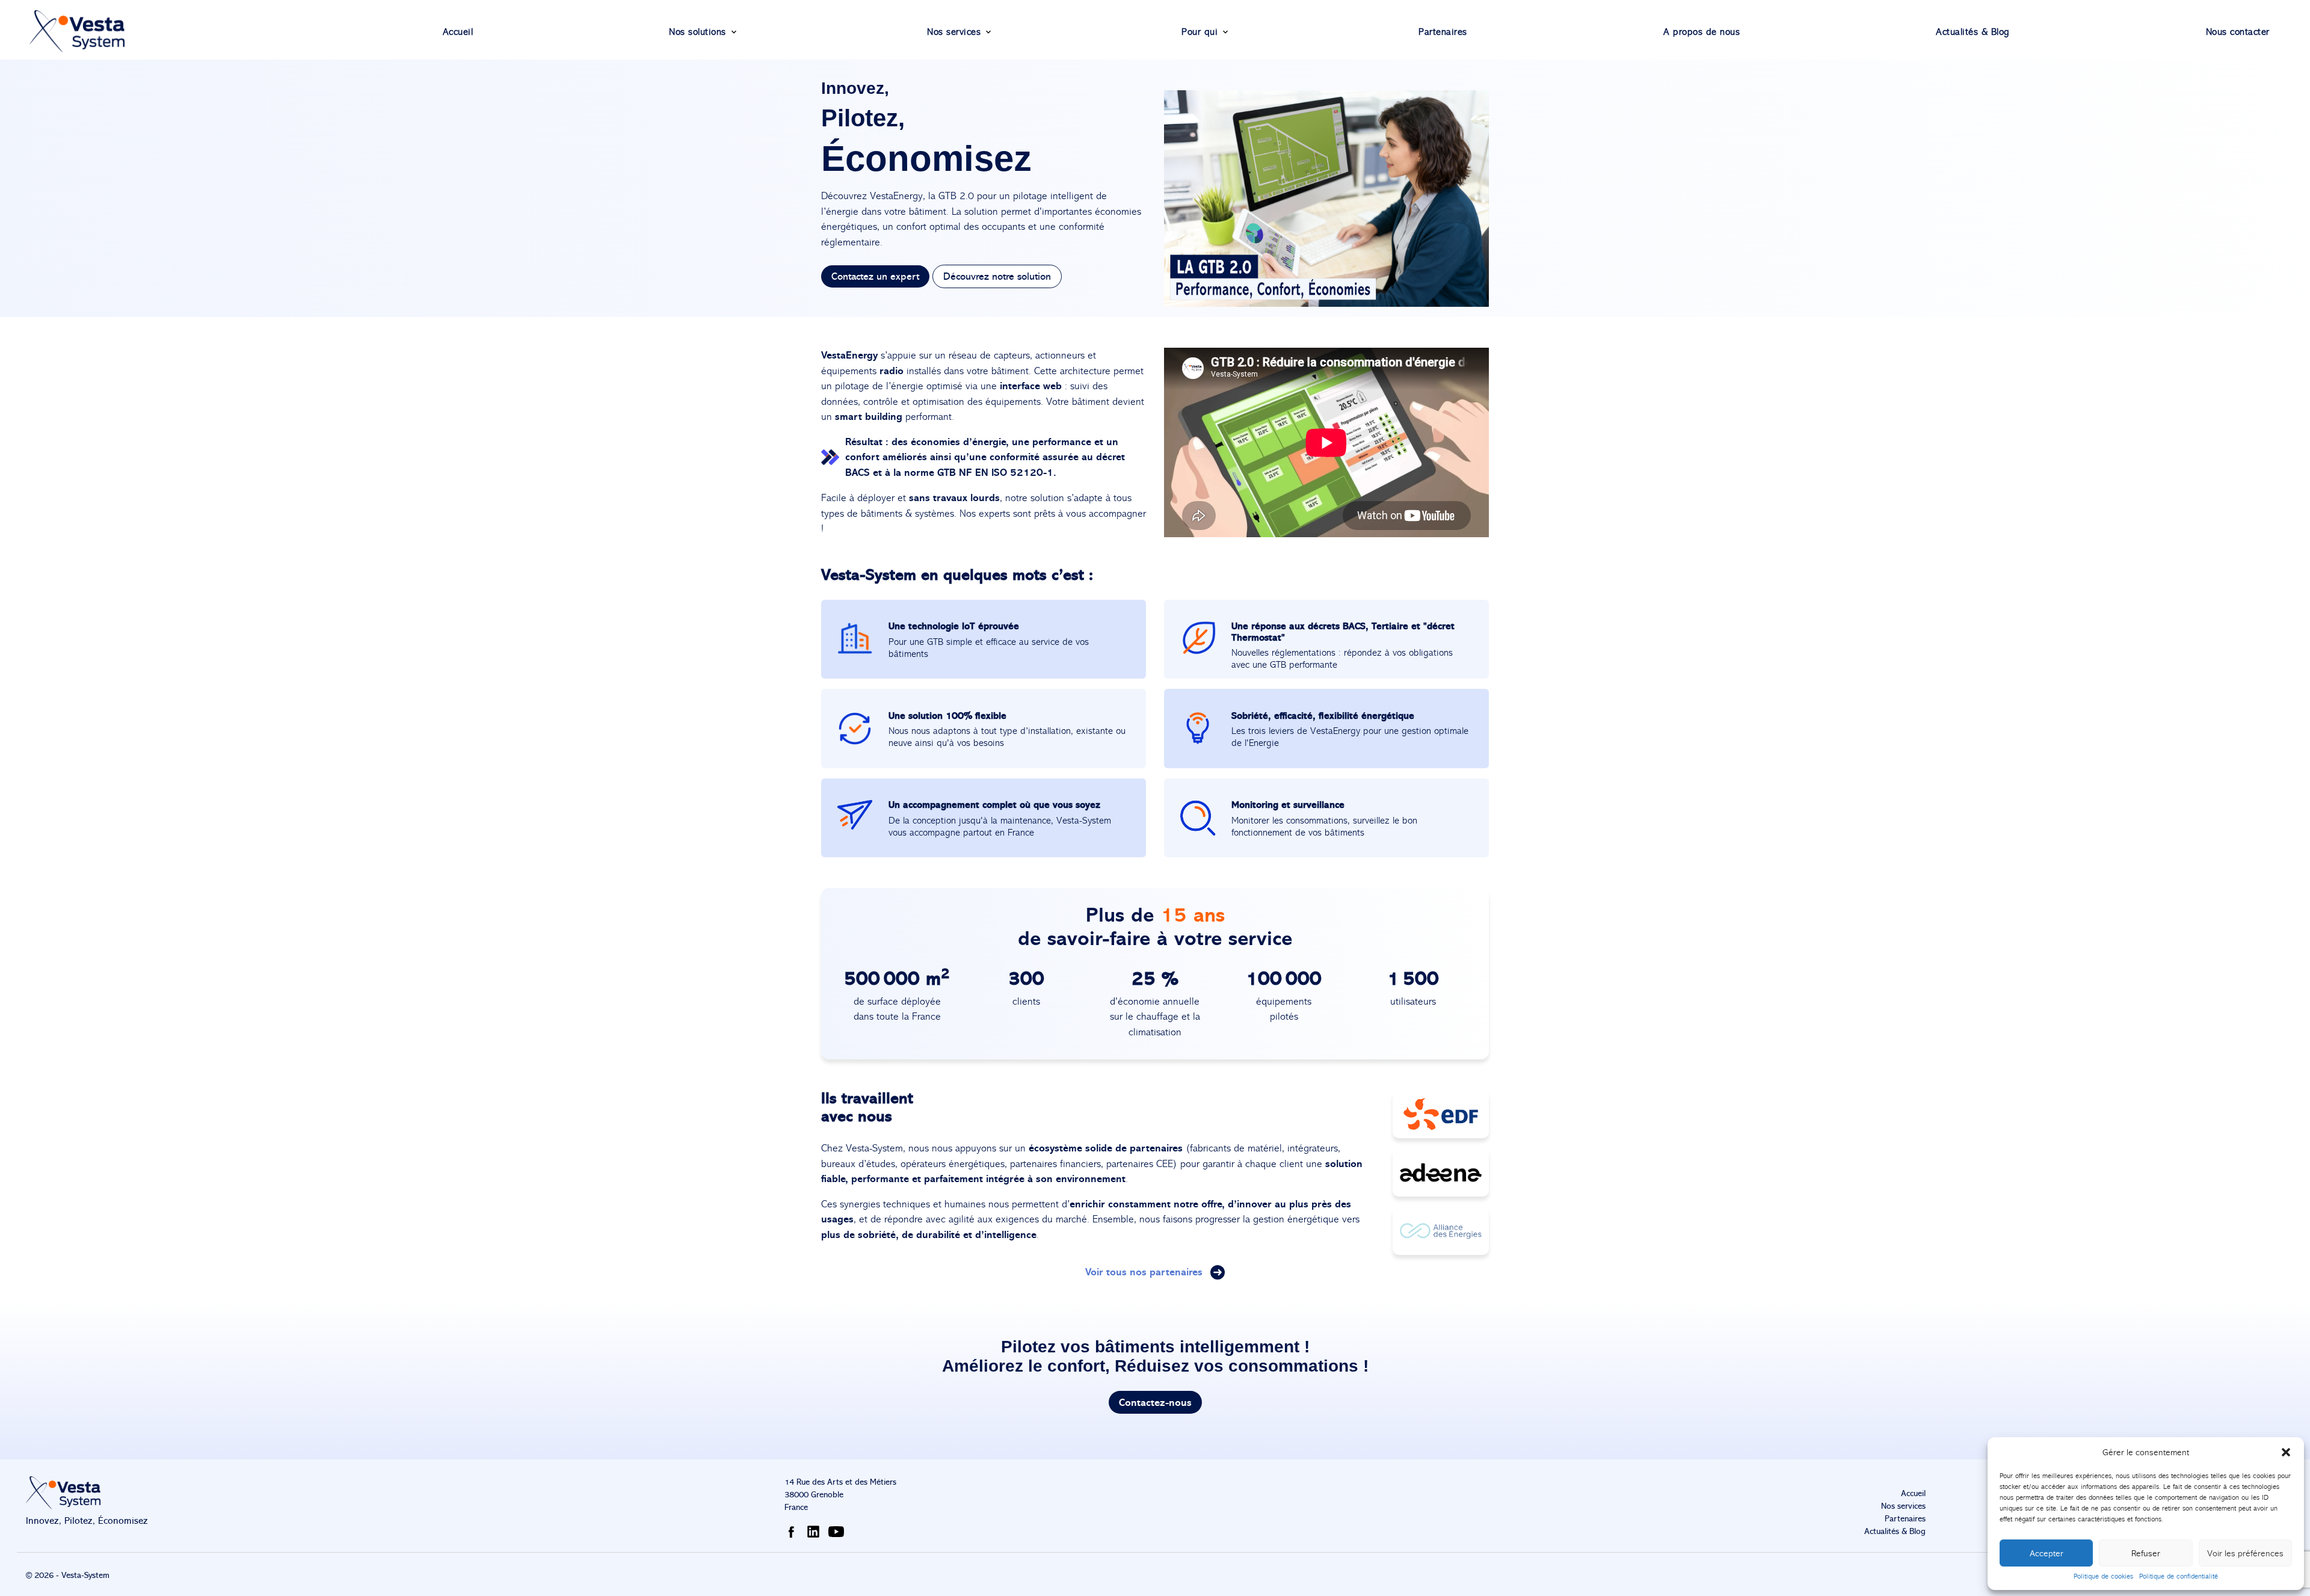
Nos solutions (698, 32)
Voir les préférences (2245, 1553)
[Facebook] (793, 1531)
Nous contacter (2238, 32)
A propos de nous (1702, 32)
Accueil (458, 32)
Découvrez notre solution (997, 276)
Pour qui (1200, 32)
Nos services (954, 32)
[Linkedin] (816, 1531)
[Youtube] (839, 1531)
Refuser (2146, 1553)
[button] (2286, 1452)
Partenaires (1443, 32)
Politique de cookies (2103, 1576)
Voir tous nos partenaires (1145, 1271)
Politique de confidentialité (2179, 1576)
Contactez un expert (875, 276)
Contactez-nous (1155, 1403)
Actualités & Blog (1973, 32)
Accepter (2047, 1553)
